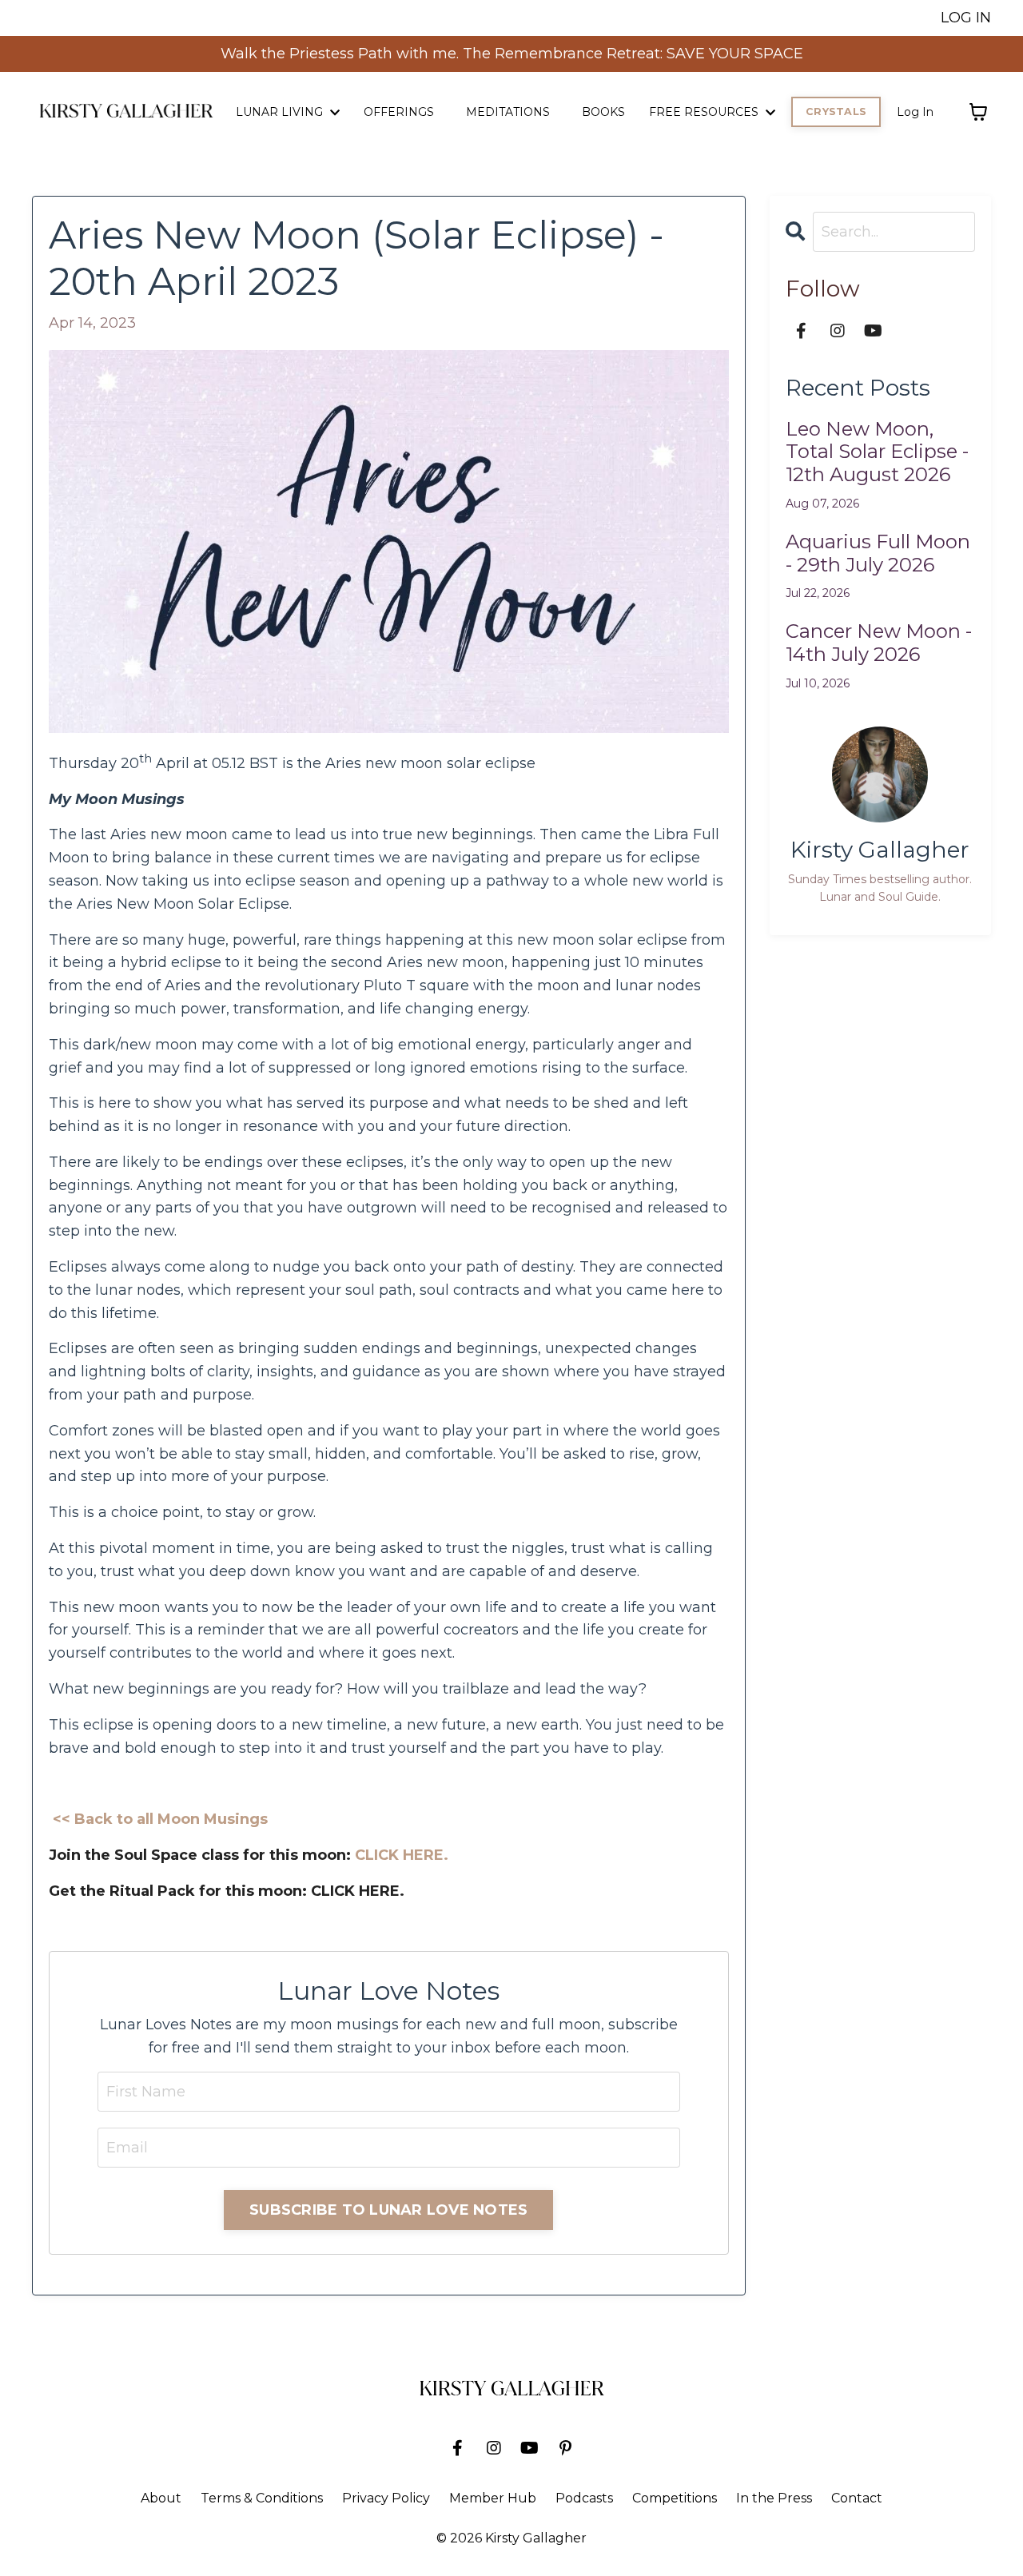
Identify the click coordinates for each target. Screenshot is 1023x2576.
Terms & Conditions (262, 2498)
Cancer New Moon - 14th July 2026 (879, 643)
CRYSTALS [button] (836, 111)
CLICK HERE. (402, 1855)
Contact (857, 2498)
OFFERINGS (399, 112)
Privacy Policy (386, 2498)
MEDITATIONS (508, 112)
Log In (915, 112)
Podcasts (584, 2498)
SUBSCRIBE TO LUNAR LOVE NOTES (388, 2210)
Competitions (675, 2498)
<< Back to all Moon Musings (160, 1819)
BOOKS (603, 112)
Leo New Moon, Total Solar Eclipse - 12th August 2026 (877, 452)
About (161, 2498)
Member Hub (493, 2498)
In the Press (774, 2498)
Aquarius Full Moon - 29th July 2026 (878, 553)
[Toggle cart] (978, 112)
